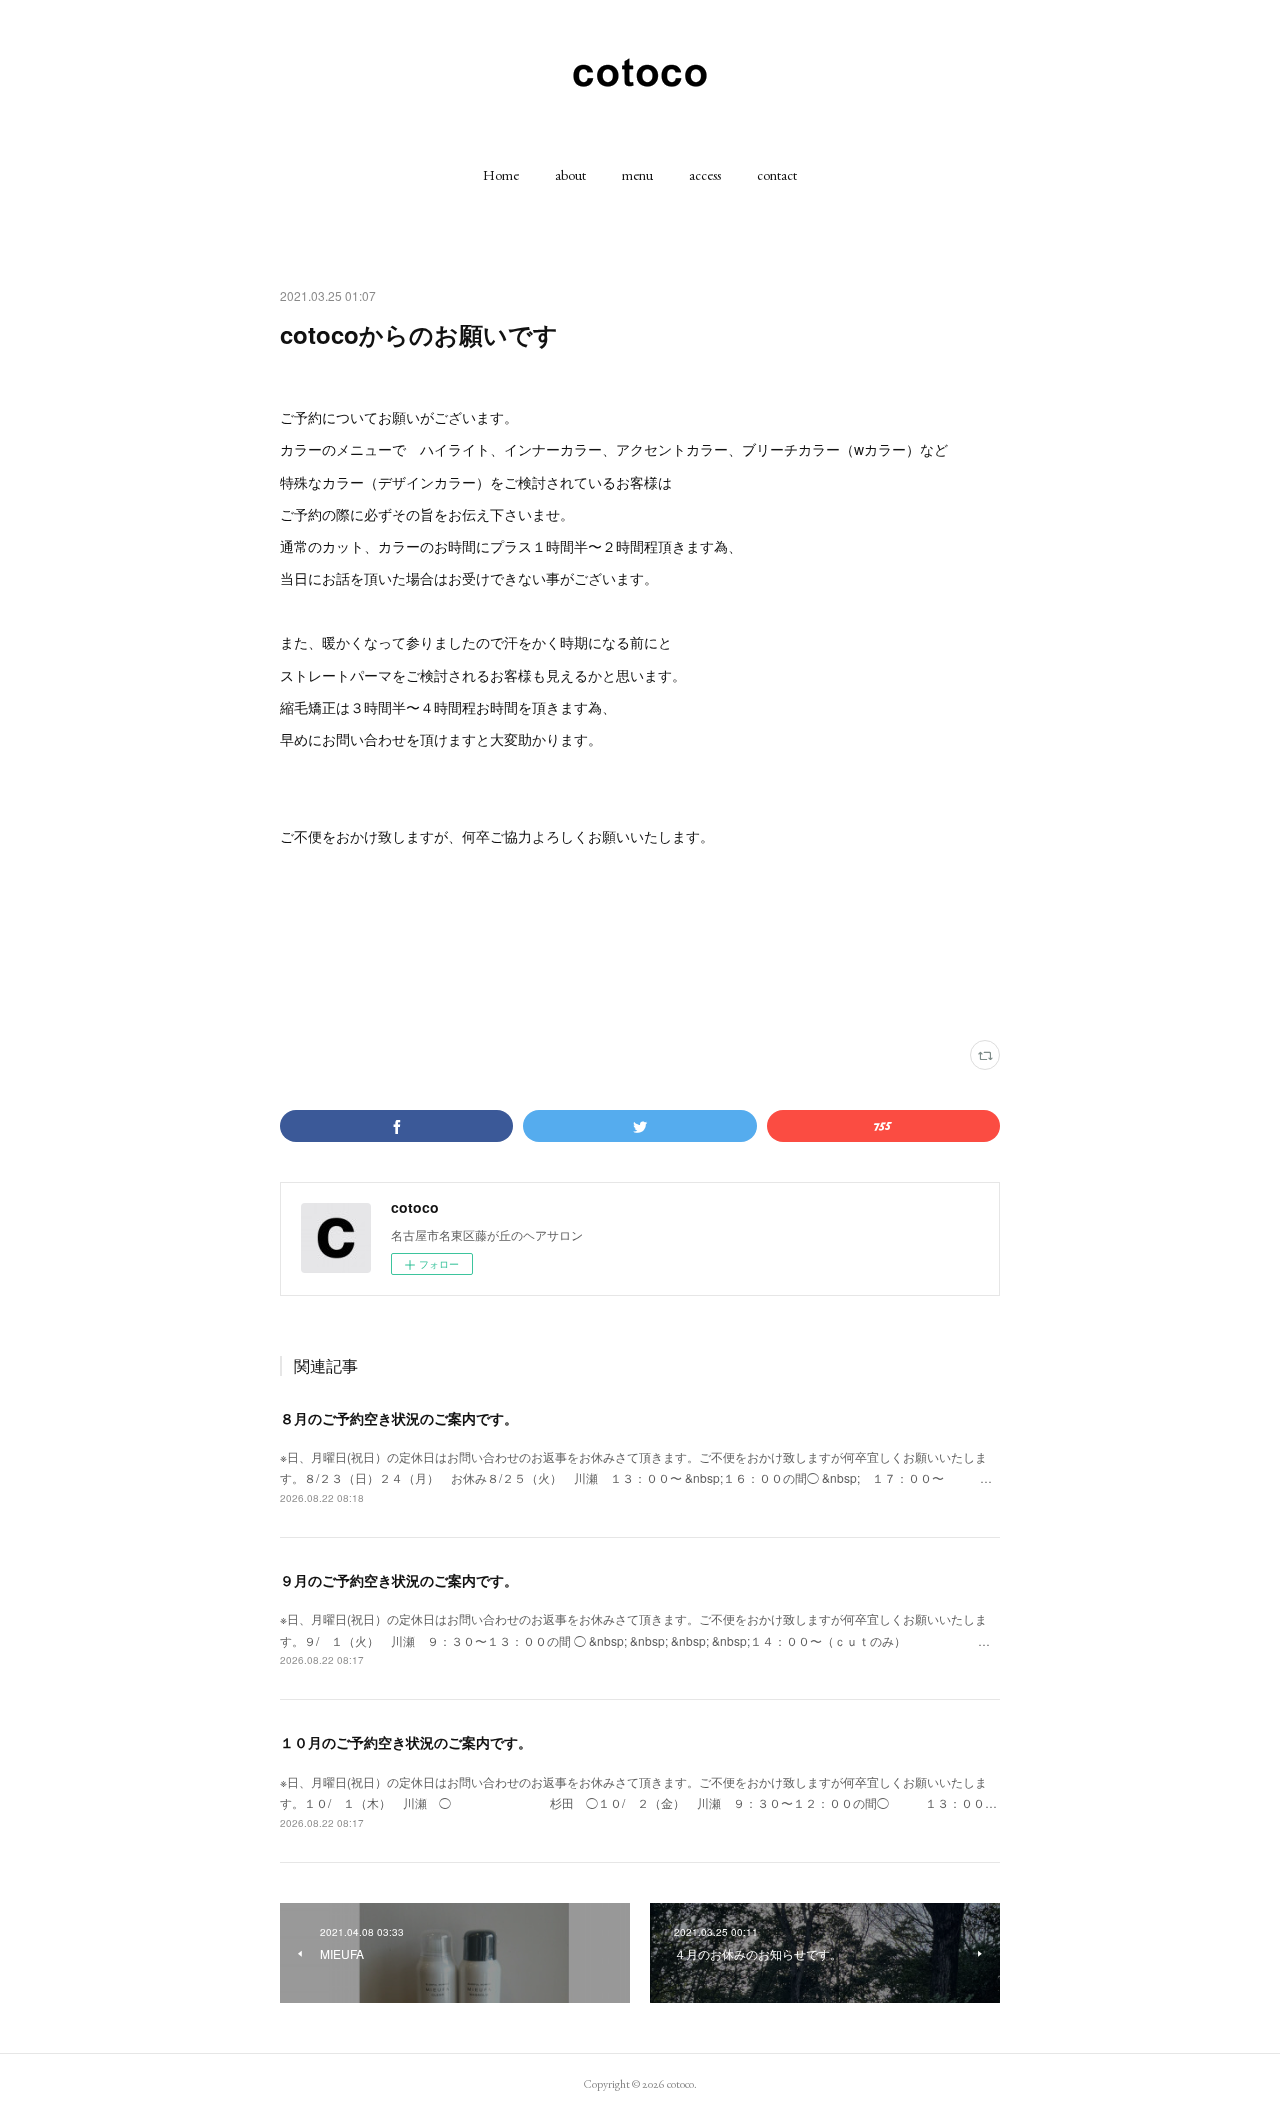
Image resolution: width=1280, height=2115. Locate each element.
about (570, 175)
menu (637, 175)
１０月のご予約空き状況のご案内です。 (406, 1742)
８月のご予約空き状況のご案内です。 (399, 1418)
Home (501, 175)
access (705, 175)
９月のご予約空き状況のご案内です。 (399, 1580)
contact (777, 175)
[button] (501, 175)
